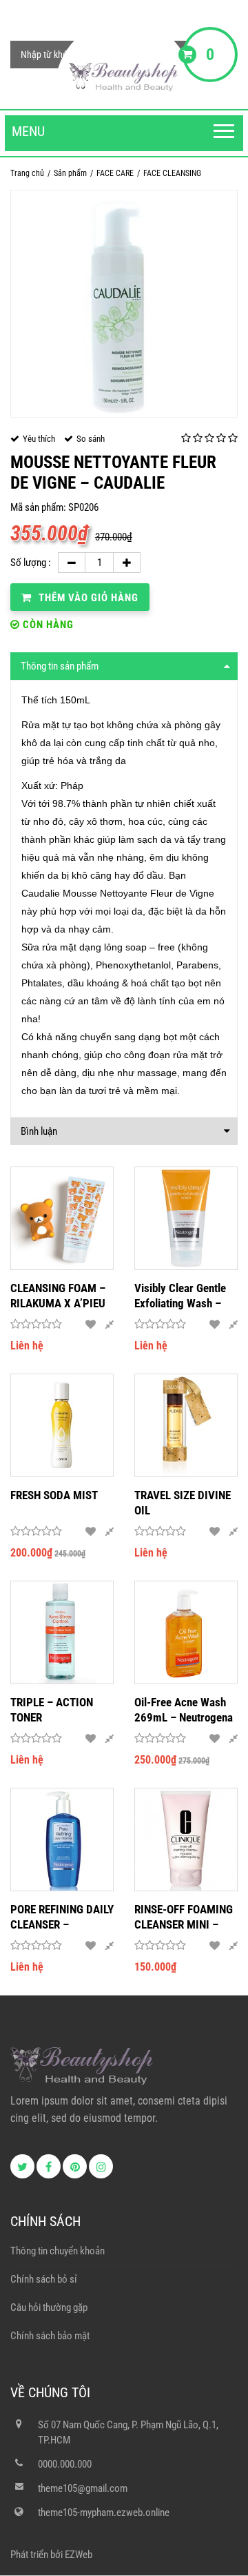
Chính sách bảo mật (50, 2336)
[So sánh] (109, 1325)
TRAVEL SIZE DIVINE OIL (183, 1503)
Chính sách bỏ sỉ (44, 2279)
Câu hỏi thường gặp (49, 2307)
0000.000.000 (65, 2464)
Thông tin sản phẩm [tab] (60, 666)
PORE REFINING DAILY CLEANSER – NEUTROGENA (62, 1917)
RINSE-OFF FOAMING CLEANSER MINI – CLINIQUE (184, 1917)
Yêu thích (39, 439)
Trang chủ (27, 173)
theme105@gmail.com (83, 2488)
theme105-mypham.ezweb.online (104, 2512)
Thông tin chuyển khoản (58, 2251)
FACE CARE (115, 173)
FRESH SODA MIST (54, 1495)
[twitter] (22, 2166)
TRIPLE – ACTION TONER (52, 1710)
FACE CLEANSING (172, 173)
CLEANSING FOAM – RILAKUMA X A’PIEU (58, 1296)
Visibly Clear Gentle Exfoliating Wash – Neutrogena (180, 1296)
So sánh (91, 439)
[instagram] (101, 2166)
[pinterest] (75, 2166)
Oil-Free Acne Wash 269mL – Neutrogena (184, 1710)
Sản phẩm (70, 173)
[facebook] (49, 2166)
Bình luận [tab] (39, 1131)
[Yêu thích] (91, 1325)
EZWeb (79, 2555)
